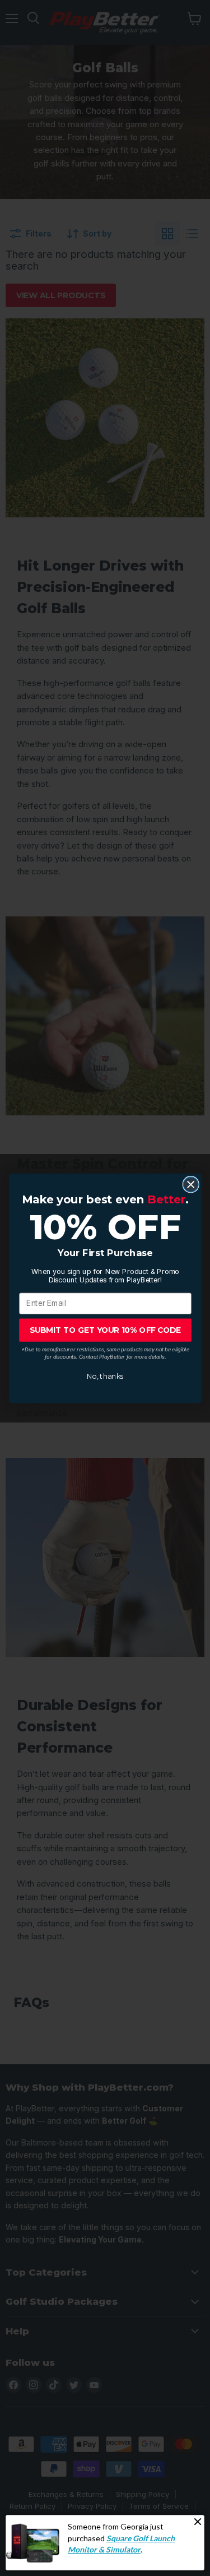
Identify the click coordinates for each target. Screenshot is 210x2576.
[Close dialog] (191, 1184)
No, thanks (105, 1376)
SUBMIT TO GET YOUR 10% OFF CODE (105, 1330)
